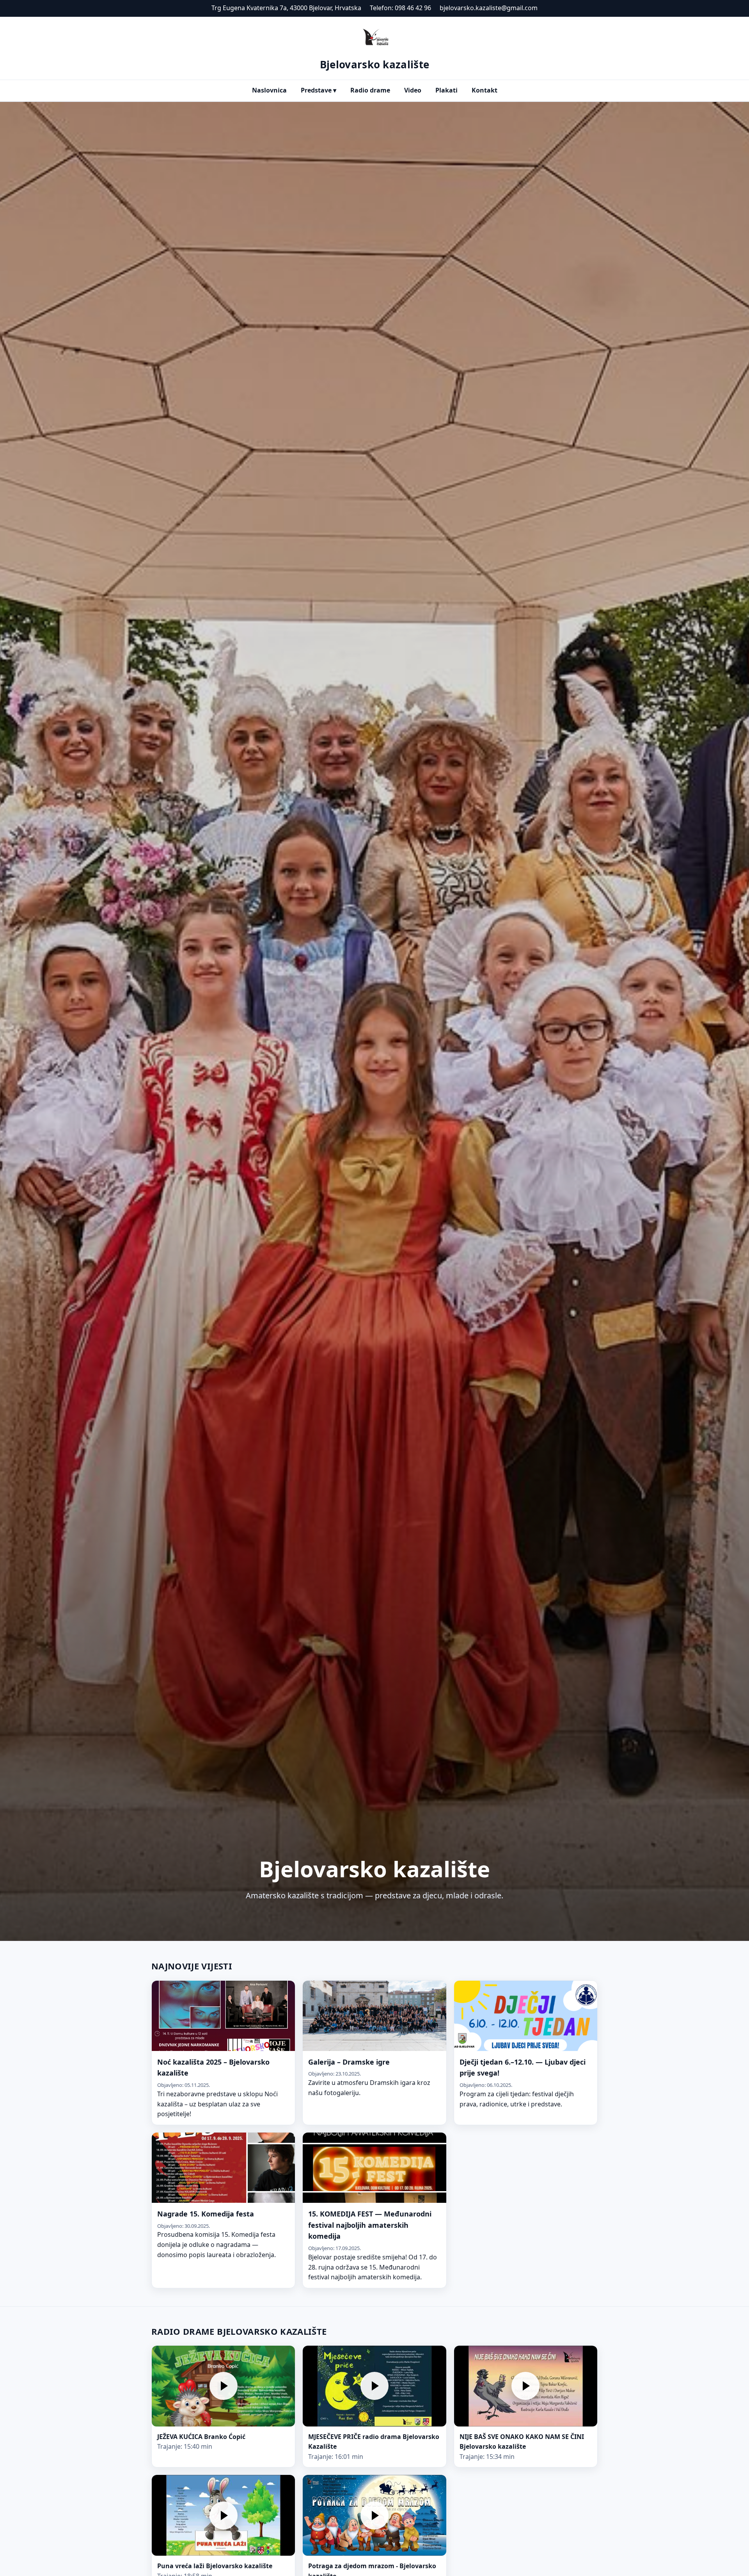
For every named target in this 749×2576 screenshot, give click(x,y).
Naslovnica (269, 90)
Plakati (446, 90)
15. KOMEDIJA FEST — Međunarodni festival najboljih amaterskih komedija (370, 2225)
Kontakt (485, 90)
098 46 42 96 (413, 8)
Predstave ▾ (319, 90)
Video (413, 90)
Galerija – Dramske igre (349, 2062)
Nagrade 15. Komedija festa (206, 2214)
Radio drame (370, 90)
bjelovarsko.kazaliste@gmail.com (489, 8)
